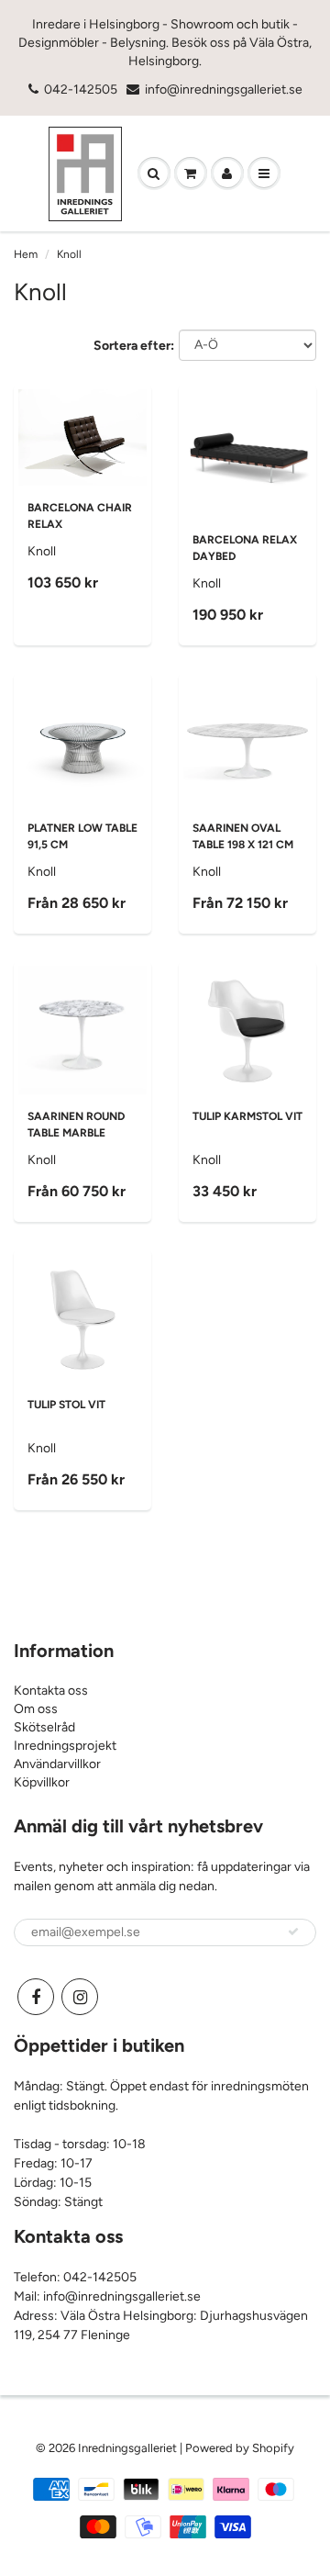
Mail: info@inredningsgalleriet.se (107, 2296)
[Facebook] (36, 1997)
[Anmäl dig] (293, 1932)
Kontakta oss (51, 1691)
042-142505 (81, 90)
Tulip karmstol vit (247, 1116)
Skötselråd (44, 1727)
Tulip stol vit (66, 1405)
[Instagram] (80, 1997)
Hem (26, 254)
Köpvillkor (42, 1782)
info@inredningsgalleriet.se (224, 90)
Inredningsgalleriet (129, 2448)
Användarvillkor (57, 1764)
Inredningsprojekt (65, 1746)
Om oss (36, 1709)
